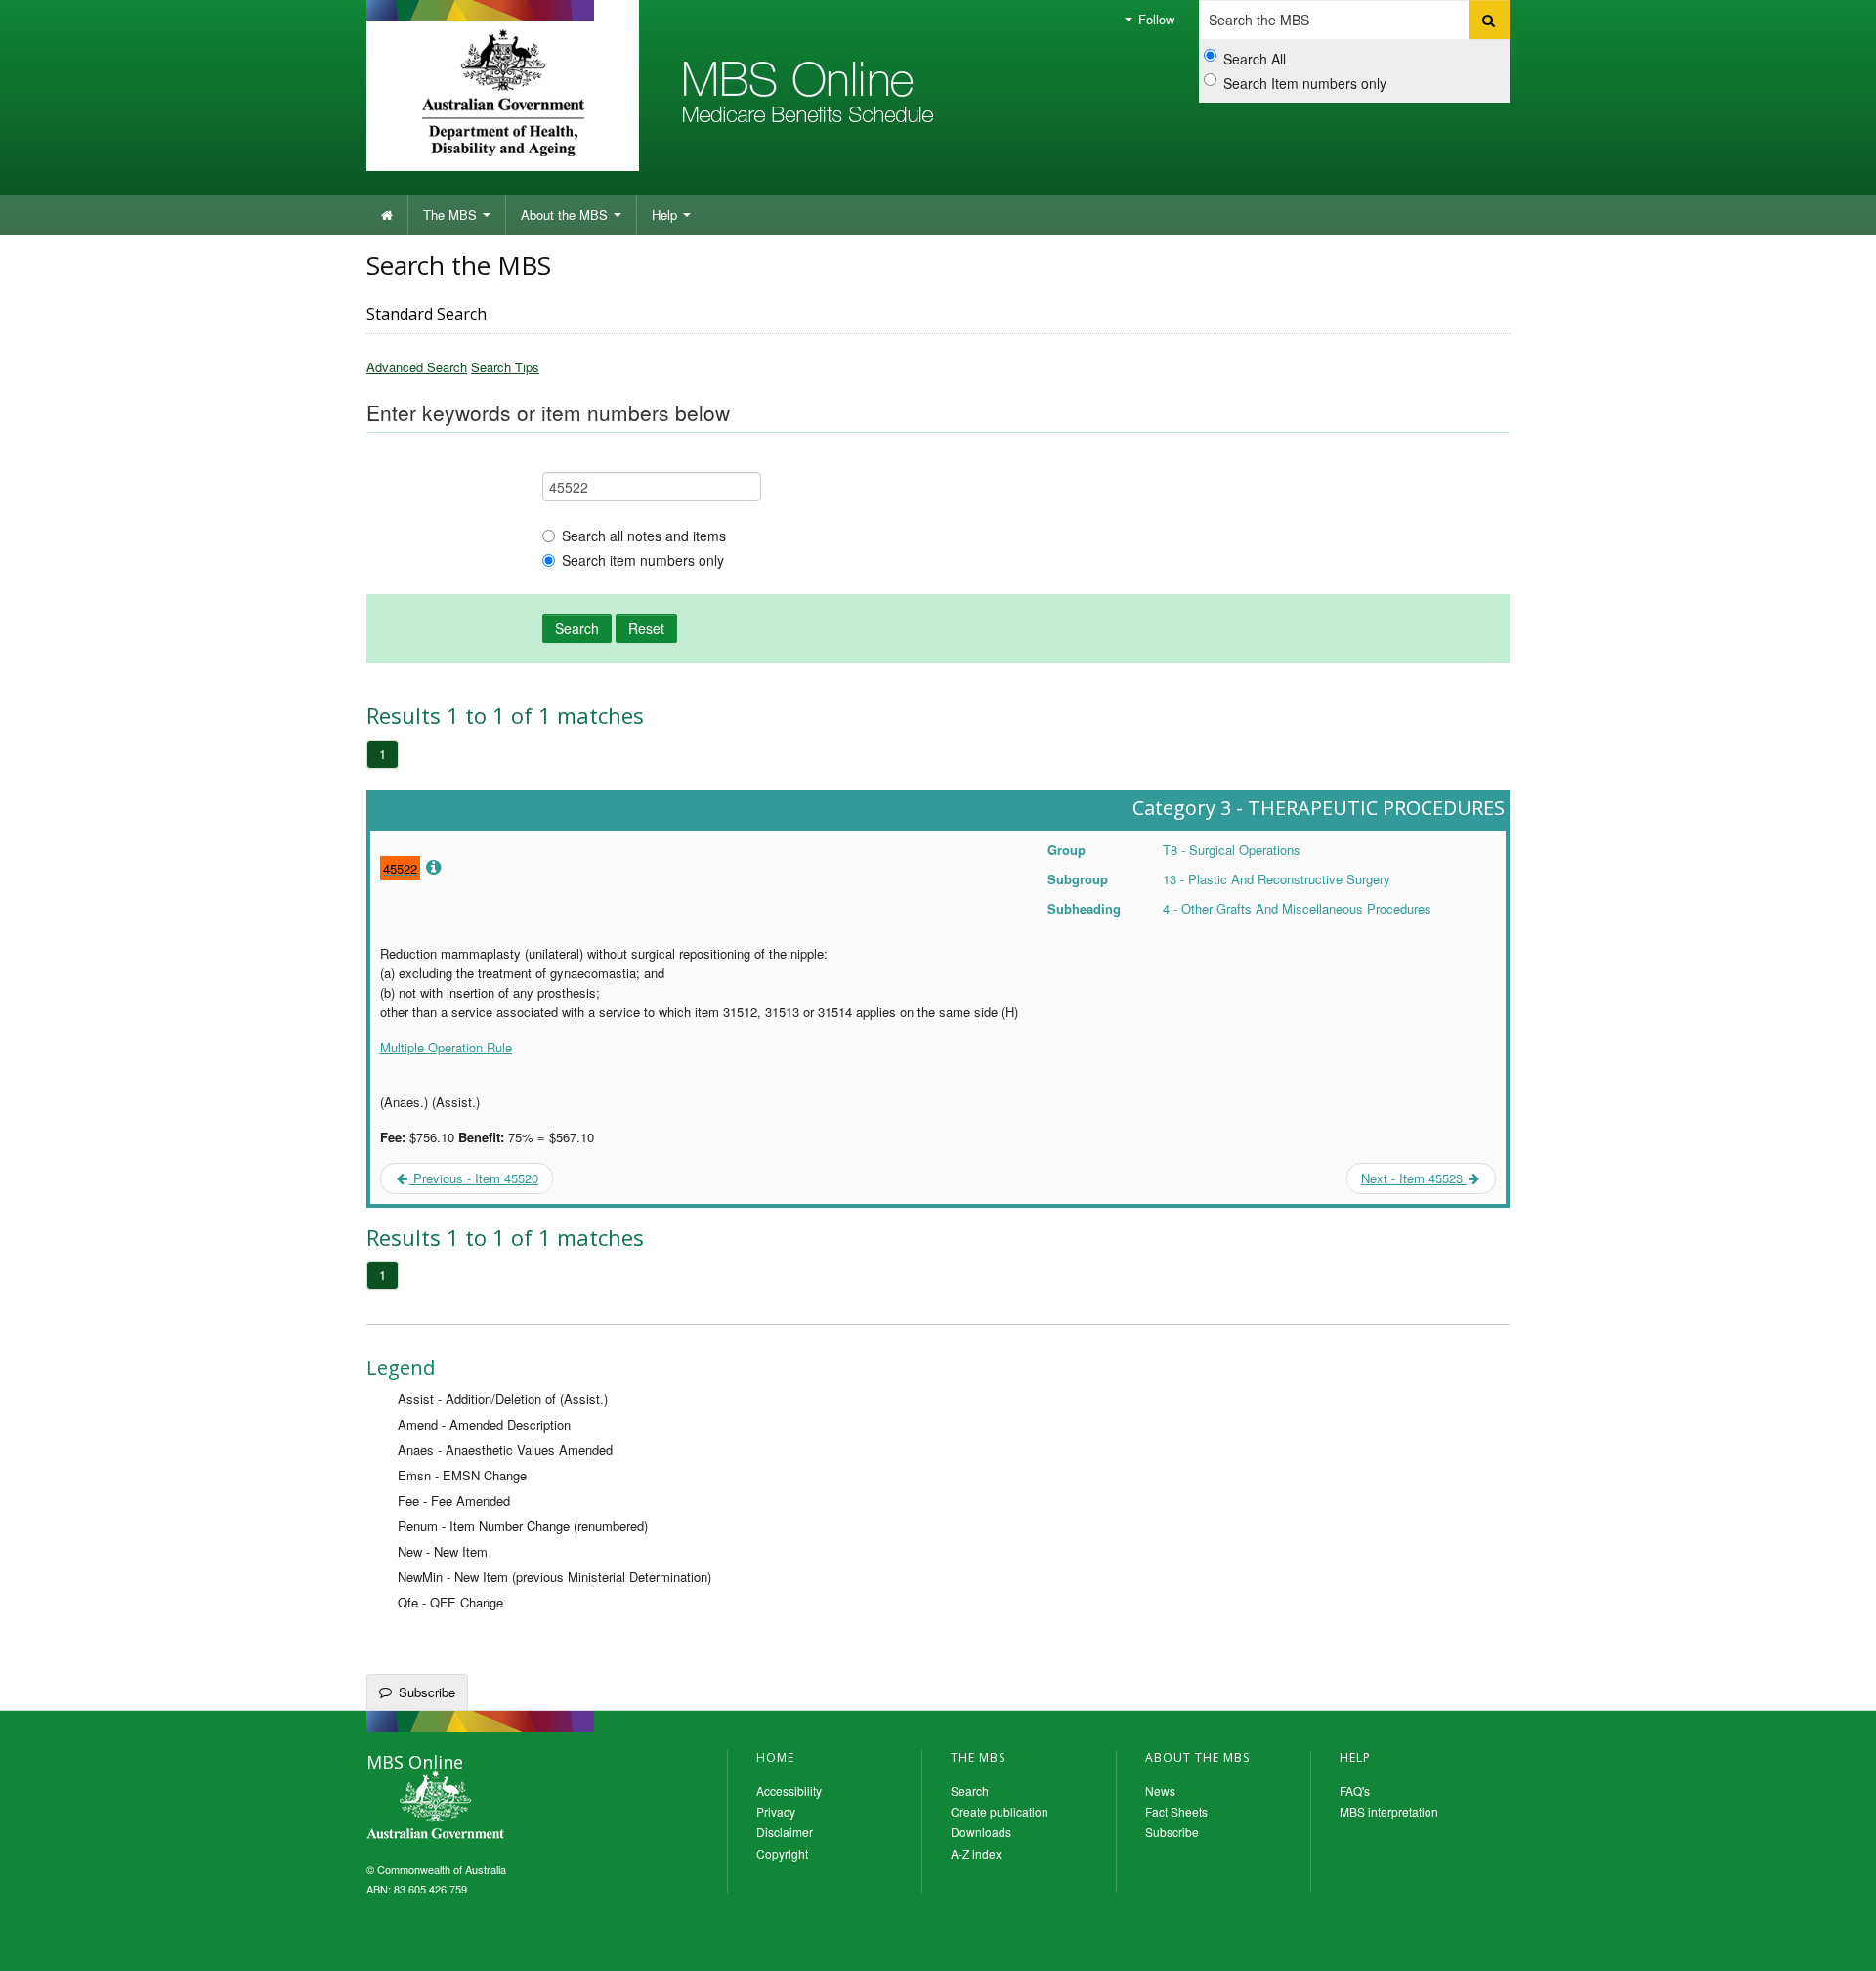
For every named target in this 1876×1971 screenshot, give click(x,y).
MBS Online (489, 1807)
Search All (1255, 59)
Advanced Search (417, 367)
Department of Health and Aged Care (503, 93)
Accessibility (789, 1791)
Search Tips (505, 367)
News (1160, 1791)
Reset (646, 628)
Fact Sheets (1176, 1811)
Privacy (776, 1811)
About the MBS (566, 214)
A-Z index (976, 1853)
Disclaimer (785, 1832)
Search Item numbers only (1305, 83)
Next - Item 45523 (1414, 1178)
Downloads (981, 1832)
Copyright (782, 1853)
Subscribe (427, 1692)
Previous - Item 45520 (474, 1178)
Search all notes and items (644, 536)
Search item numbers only (643, 560)
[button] (1837, 1942)
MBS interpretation (1389, 1811)
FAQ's (1355, 1791)
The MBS (452, 214)
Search (577, 628)
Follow (1154, 19)
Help (666, 214)
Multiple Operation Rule (446, 1047)
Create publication (1000, 1811)
